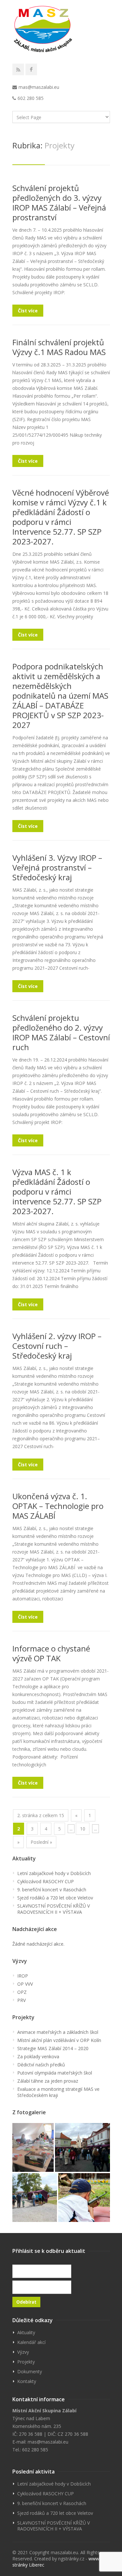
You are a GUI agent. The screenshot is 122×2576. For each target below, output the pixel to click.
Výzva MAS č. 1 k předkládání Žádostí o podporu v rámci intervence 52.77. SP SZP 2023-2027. (57, 1192)
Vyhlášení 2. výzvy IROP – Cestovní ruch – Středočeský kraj (57, 1346)
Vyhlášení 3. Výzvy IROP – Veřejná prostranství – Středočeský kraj (57, 867)
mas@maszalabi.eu (39, 87)
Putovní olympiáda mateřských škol (55, 2073)
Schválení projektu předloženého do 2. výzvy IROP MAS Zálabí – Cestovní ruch (61, 1032)
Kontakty (27, 2381)
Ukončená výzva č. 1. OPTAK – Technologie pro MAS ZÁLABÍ (58, 1506)
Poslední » (41, 1842)
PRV (21, 2000)
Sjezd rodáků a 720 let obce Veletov (55, 1898)
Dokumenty (30, 2371)
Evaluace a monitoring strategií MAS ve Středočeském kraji (58, 2092)
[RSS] (18, 69)
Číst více (28, 311)
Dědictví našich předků (41, 2065)
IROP (23, 1976)
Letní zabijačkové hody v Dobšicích (54, 1873)
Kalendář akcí (31, 2342)
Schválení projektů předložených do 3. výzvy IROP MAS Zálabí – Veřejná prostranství (59, 203)
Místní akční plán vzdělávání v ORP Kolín (59, 2040)
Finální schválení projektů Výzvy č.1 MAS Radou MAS (59, 347)
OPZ (22, 1992)
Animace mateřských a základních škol (58, 2032)
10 (83, 1829)
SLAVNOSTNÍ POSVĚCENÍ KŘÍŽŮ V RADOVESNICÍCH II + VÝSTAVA (54, 1909)
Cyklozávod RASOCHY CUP (46, 1881)
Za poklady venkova (38, 2056)
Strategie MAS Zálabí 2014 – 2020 (53, 2048)
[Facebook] (31, 69)
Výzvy (23, 2352)
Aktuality (26, 2332)
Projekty (26, 2362)
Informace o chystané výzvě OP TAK (51, 1653)
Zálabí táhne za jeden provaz (48, 2081)
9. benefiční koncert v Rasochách (52, 1890)
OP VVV (25, 1984)
